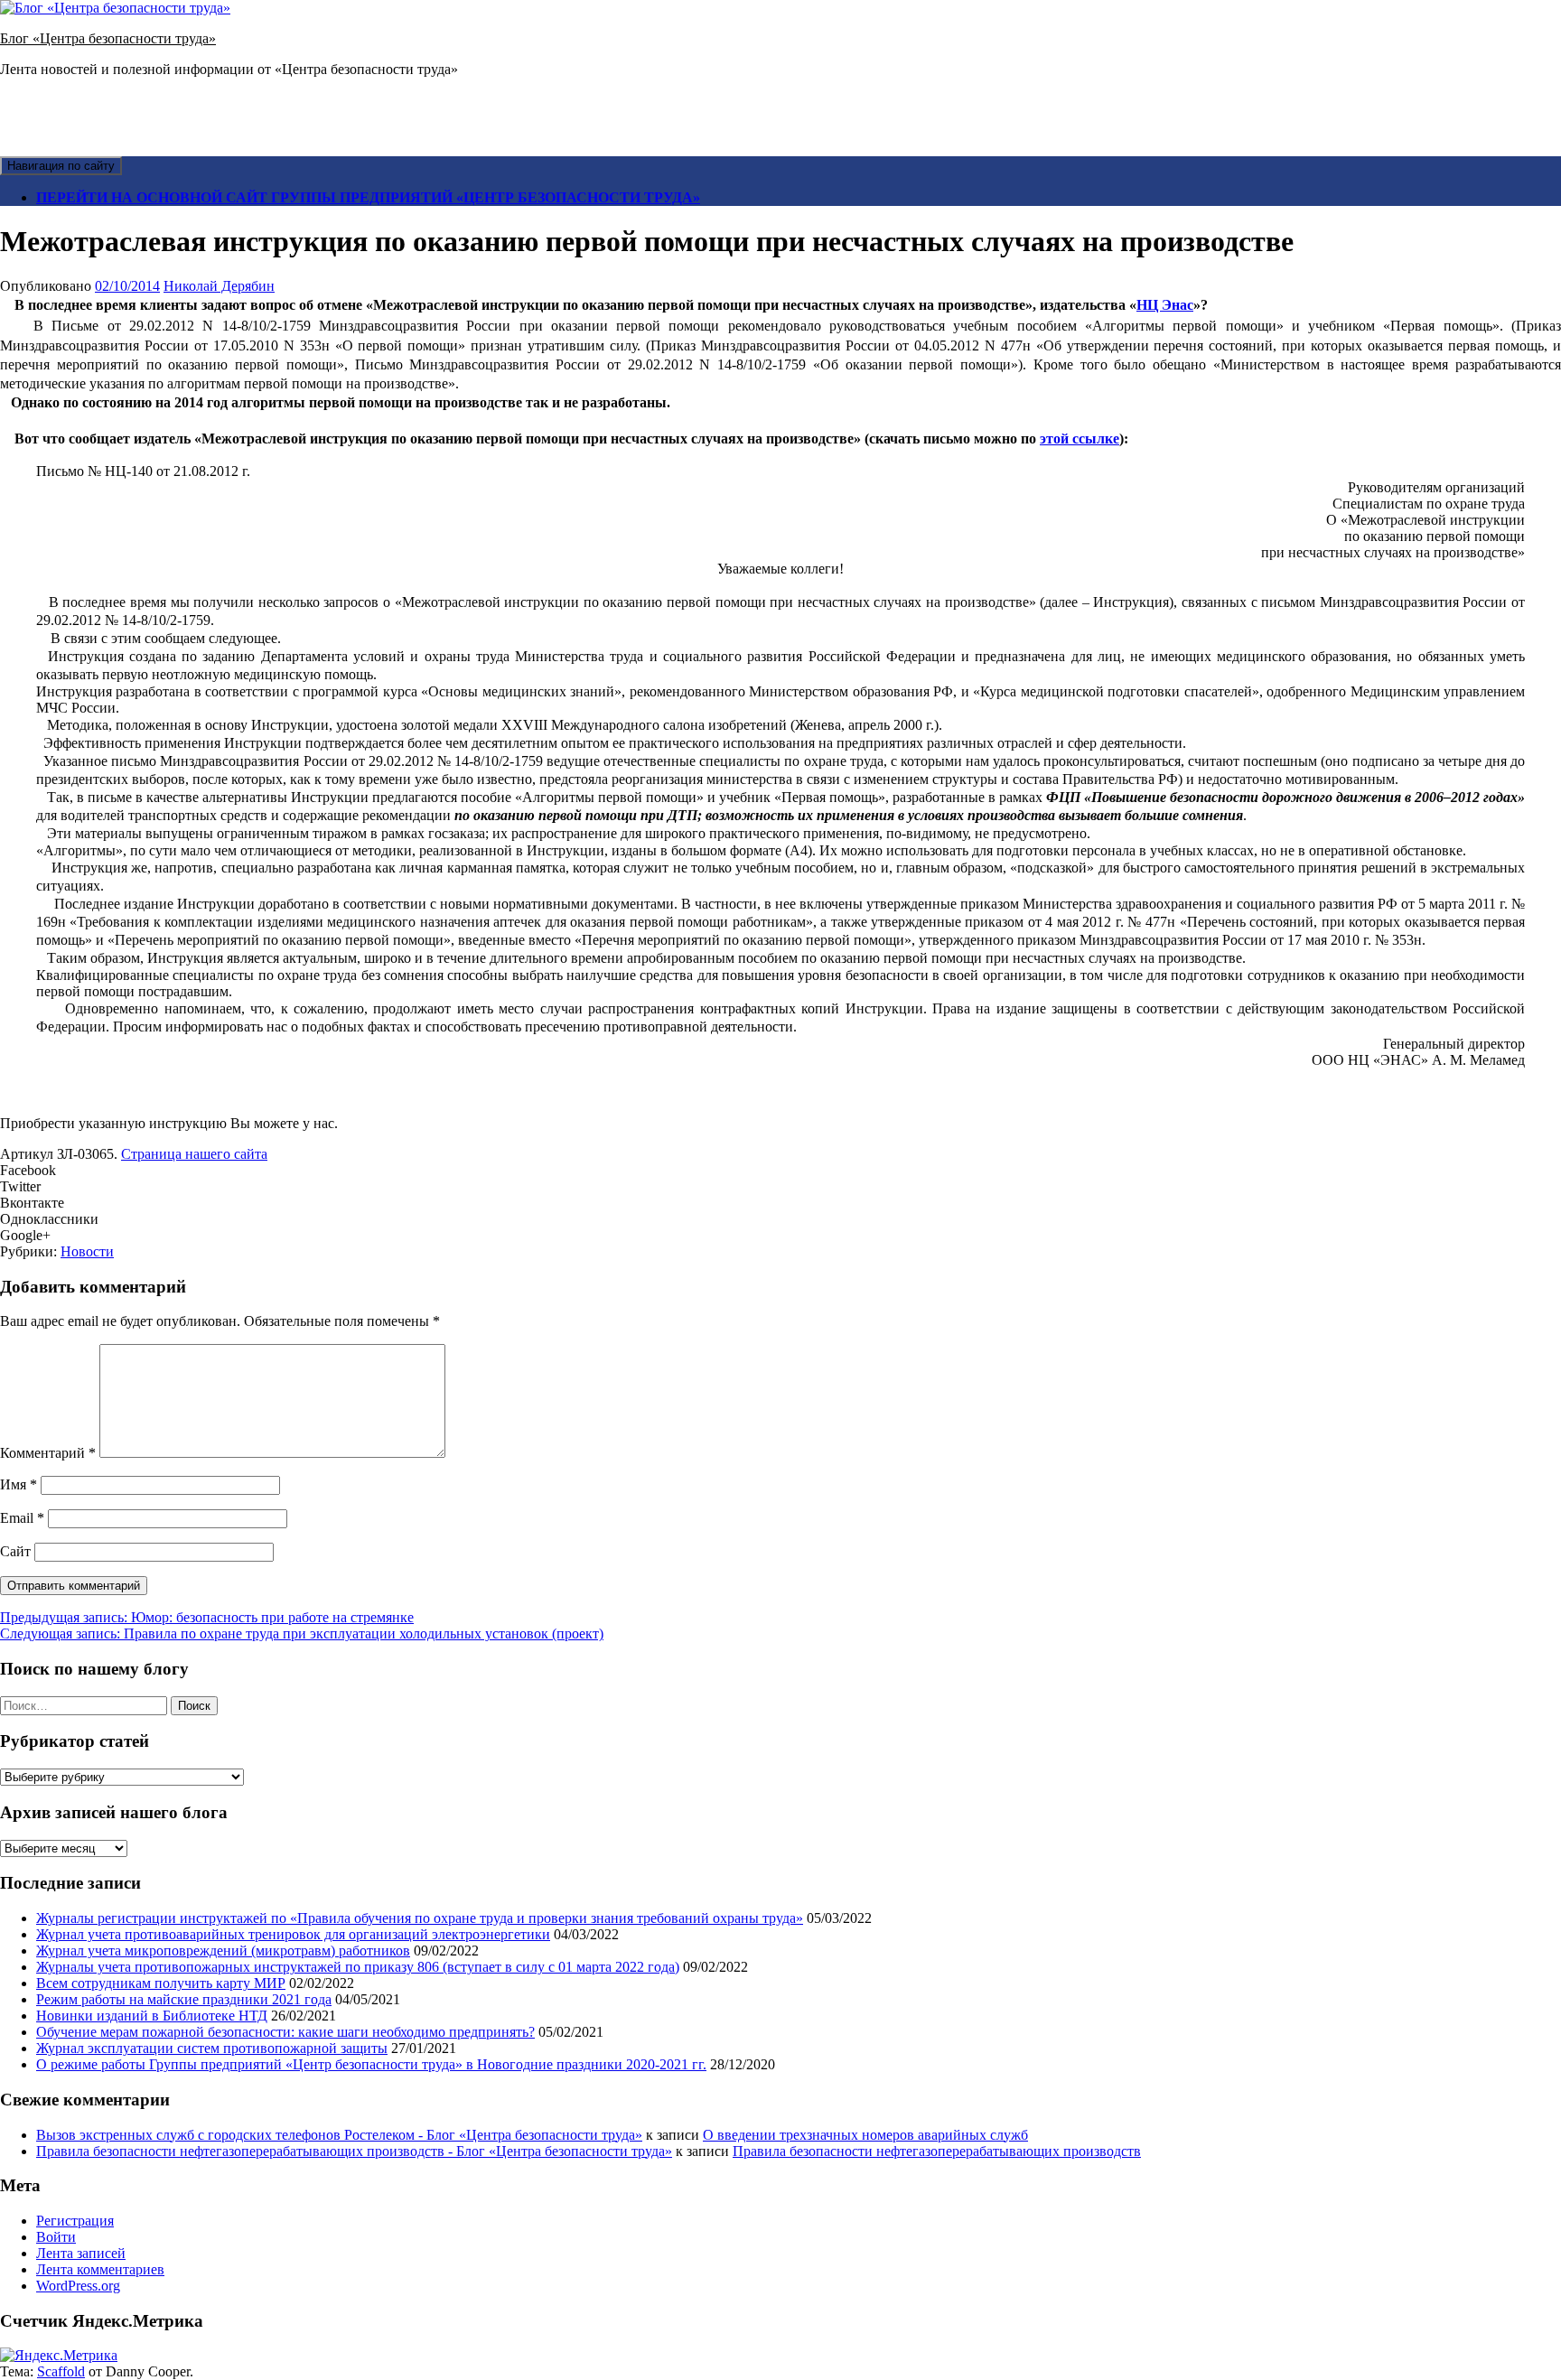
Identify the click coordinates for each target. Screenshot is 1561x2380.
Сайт (15, 1551)
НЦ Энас (1165, 305)
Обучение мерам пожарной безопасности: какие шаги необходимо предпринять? (285, 2032)
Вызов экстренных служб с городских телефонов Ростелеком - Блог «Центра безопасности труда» (339, 2135)
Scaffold (61, 2371)
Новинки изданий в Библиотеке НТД (152, 2016)
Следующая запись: (302, 1633)
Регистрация (75, 2221)
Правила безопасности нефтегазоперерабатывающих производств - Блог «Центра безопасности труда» (354, 2151)
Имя (19, 1484)
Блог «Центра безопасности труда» (108, 38)
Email (22, 1518)
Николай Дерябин (219, 286)
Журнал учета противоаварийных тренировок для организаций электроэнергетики (293, 1934)
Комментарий (48, 1453)
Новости (87, 1251)
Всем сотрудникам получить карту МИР (161, 1983)
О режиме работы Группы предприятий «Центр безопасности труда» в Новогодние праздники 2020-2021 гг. (371, 2064)
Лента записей (81, 2253)
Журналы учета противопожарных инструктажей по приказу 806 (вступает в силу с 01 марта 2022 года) (358, 1967)
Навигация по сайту (61, 166)
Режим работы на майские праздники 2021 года (184, 1999)
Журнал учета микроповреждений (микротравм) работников (223, 1951)
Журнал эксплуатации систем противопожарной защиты (212, 2048)
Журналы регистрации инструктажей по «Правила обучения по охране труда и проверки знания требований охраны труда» (420, 1918)
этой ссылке (1080, 439)
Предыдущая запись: (207, 1617)
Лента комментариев (100, 2269)
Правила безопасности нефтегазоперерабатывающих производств (937, 2151)
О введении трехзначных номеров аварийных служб (865, 2135)
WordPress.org (78, 2286)
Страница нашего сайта (194, 1154)
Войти (56, 2237)
